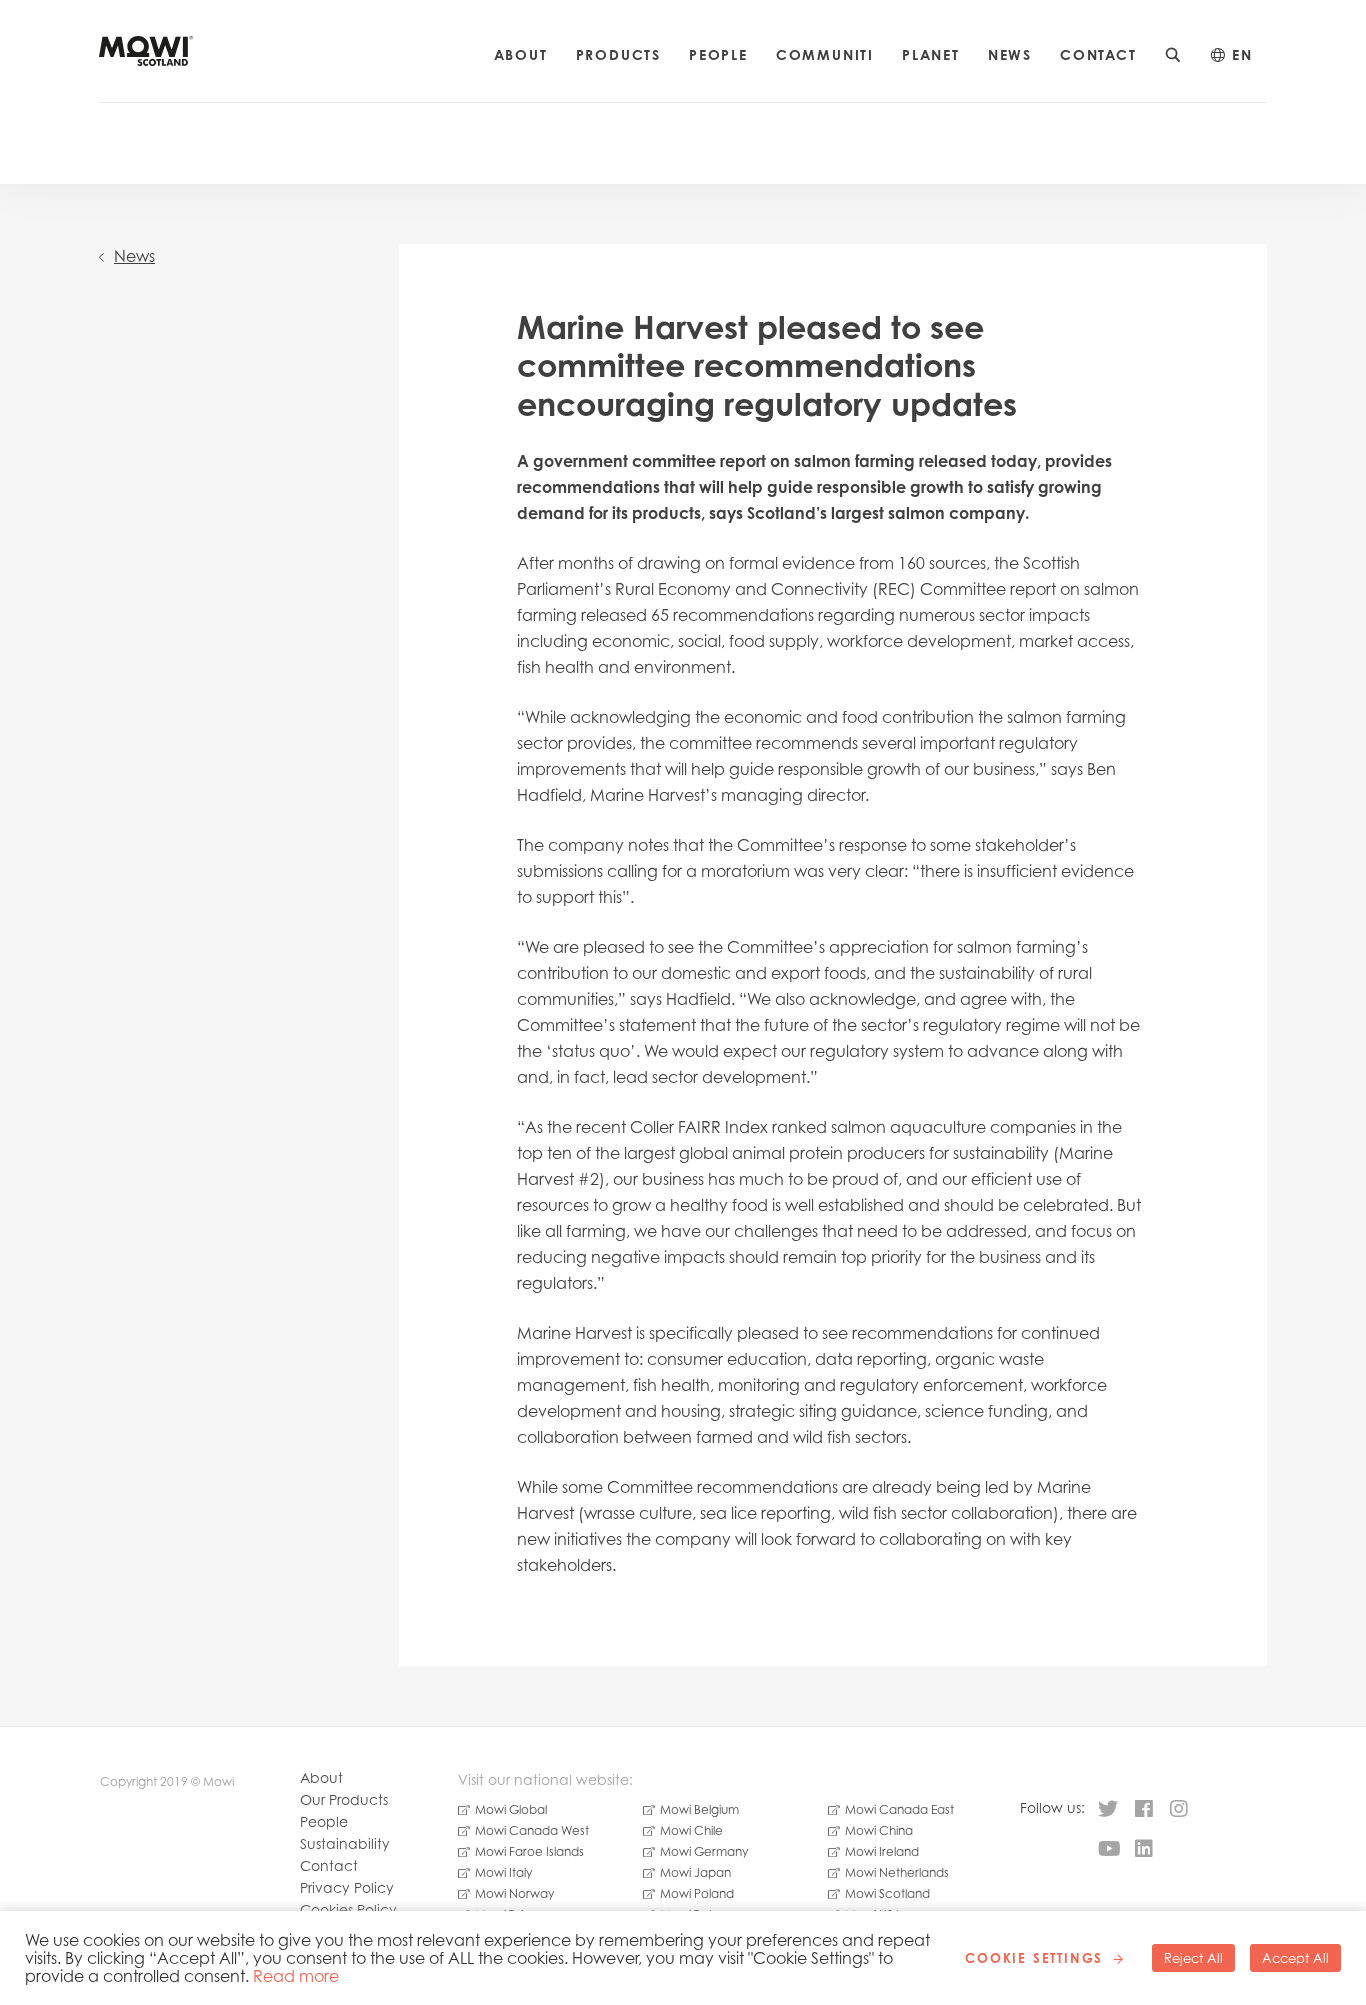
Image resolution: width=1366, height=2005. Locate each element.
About (521, 54)
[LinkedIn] (1144, 1850)
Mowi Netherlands (897, 1872)
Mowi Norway (514, 1893)
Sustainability (345, 1843)
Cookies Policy (348, 1909)
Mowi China (879, 1830)
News (1010, 54)
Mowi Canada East (899, 1809)
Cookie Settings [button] (1034, 1958)
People (718, 54)
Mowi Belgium (699, 1809)
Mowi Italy (503, 1872)
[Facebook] (1144, 1810)
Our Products (344, 1799)
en (1242, 54)
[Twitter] (1108, 1810)
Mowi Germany (704, 1851)
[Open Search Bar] (1174, 55)
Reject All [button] (1193, 1958)
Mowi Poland (697, 1893)
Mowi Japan (695, 1872)
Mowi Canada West (532, 1830)
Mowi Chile (691, 1830)
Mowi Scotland (887, 1893)
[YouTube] (1109, 1850)
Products (618, 54)
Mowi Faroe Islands (529, 1851)
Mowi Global (511, 1809)
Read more (296, 1976)
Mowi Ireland (882, 1851)
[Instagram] (1179, 1810)
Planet (931, 54)
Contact (1098, 54)
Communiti (825, 54)
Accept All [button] (1295, 1958)
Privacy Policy (347, 1887)
